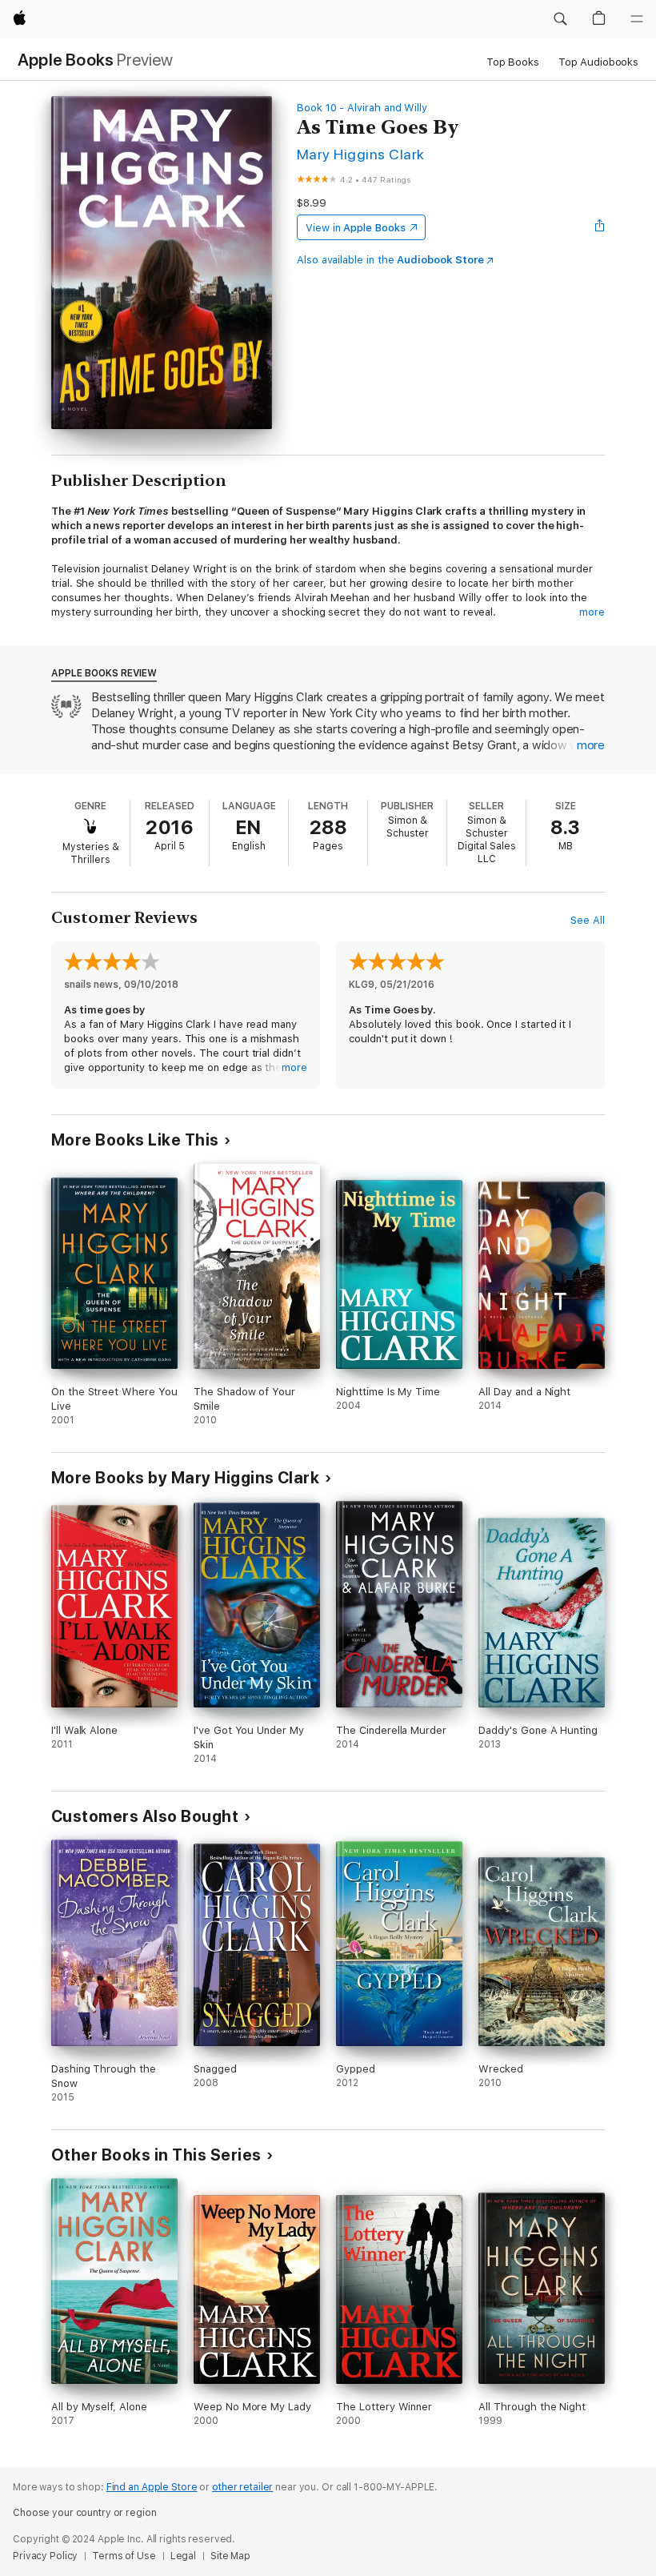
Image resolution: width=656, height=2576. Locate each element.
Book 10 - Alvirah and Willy (362, 108)
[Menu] (637, 19)
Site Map (230, 2556)
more (592, 612)
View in (356, 228)
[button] (560, 19)
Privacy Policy (45, 2556)
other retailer (242, 2487)
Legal (183, 2556)
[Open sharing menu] (600, 227)
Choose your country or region (85, 2513)
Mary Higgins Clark (361, 154)
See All (588, 920)
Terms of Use (124, 2556)
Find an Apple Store (152, 2487)
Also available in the (390, 260)
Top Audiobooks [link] (598, 62)
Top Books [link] (513, 62)
